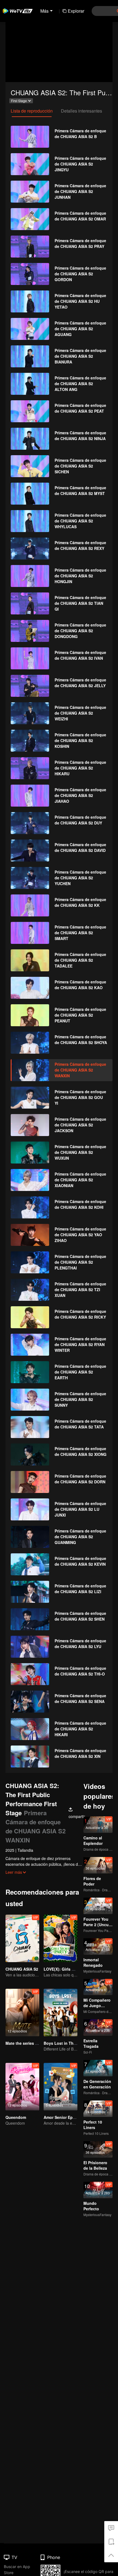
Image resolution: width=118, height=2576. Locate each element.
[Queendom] (22, 2087)
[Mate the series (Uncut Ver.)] (22, 2013)
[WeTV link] (18, 11)
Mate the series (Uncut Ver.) (31, 2043)
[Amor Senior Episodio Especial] (61, 2087)
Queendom (16, 2117)
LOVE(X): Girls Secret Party (69, 1969)
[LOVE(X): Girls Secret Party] (61, 1938)
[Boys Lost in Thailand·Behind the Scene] (61, 2013)
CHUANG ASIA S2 (22, 1969)
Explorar (76, 11)
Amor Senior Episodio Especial (73, 2117)
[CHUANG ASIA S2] (22, 1938)
